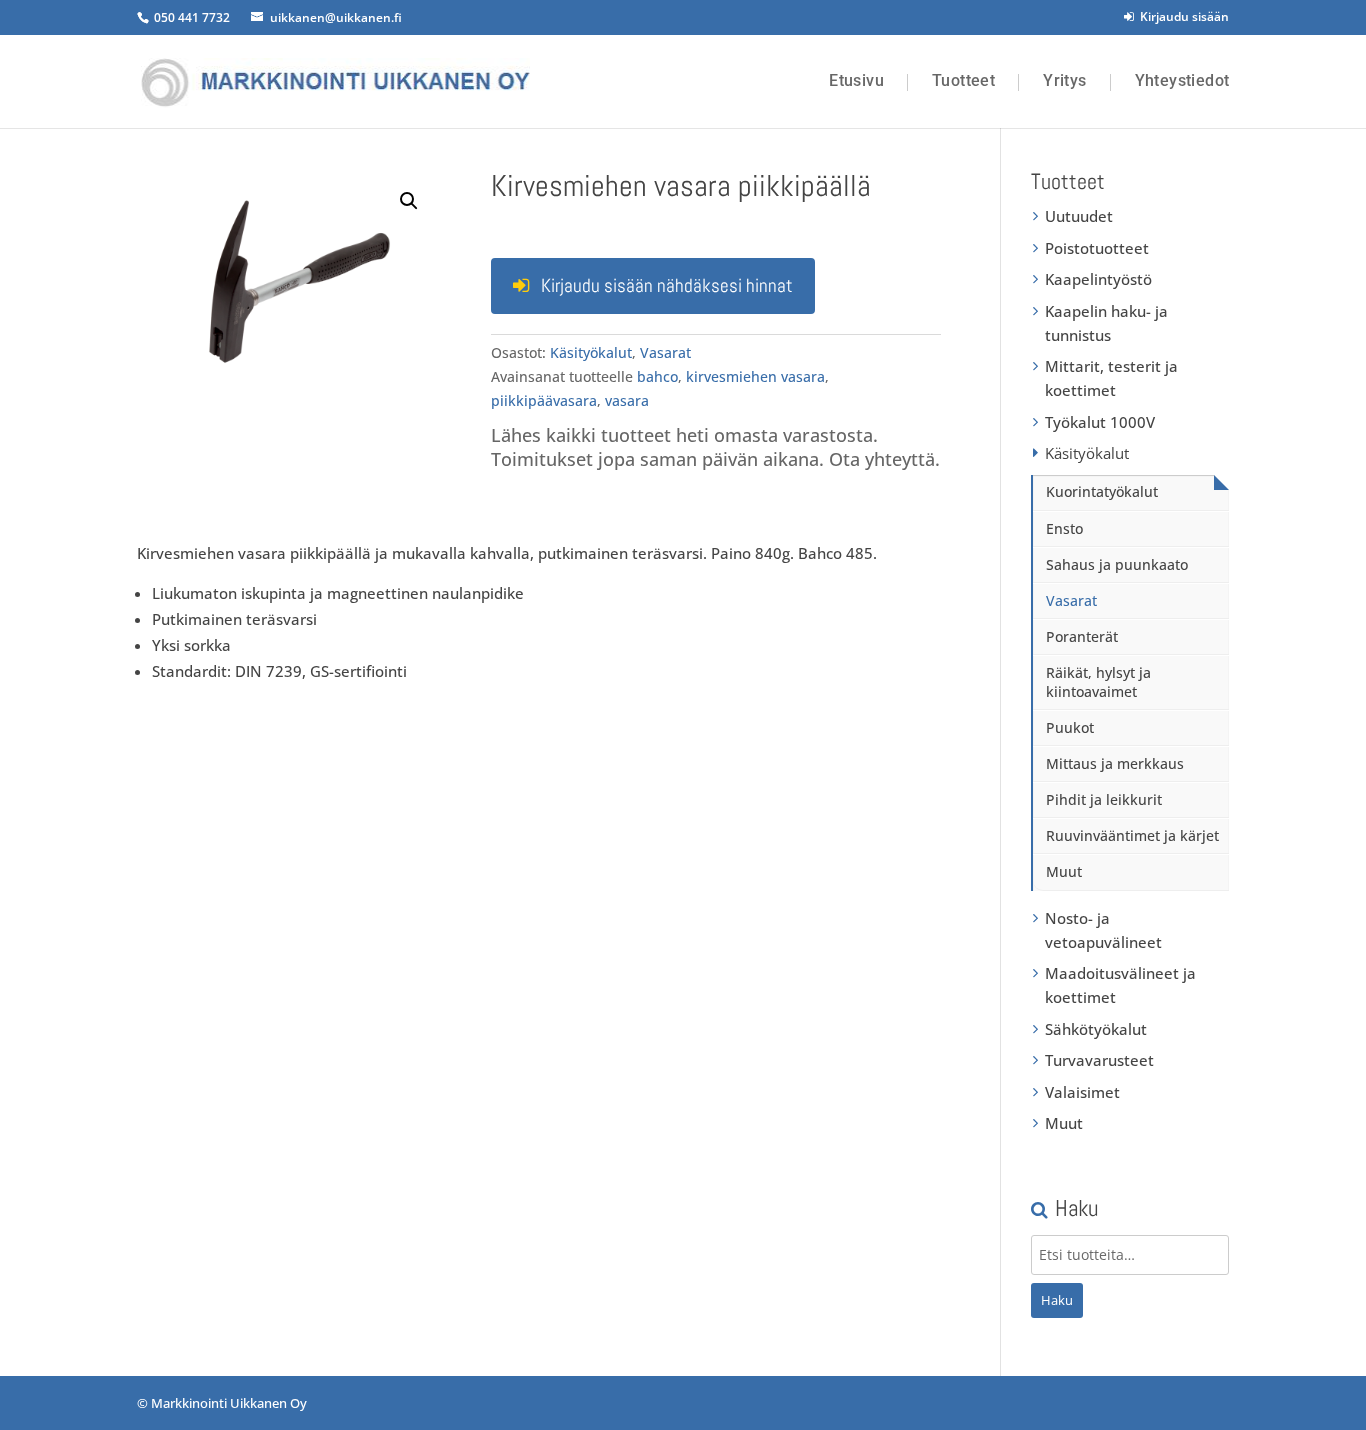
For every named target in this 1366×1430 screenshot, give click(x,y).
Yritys (1064, 81)
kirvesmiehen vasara (755, 376)
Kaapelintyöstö (1098, 279)
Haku (1057, 1300)
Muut (1064, 871)
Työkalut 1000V (1100, 422)
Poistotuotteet (1097, 248)
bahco (657, 376)
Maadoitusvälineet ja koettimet (1120, 985)
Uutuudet (1079, 216)
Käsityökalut (591, 352)
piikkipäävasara (544, 400)
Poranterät (1082, 636)
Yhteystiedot (1182, 81)
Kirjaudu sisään (1181, 16)
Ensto (1064, 528)
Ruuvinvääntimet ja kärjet (1132, 835)
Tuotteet (963, 81)
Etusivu (856, 81)
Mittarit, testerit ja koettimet (1111, 378)
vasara (627, 400)
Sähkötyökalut (1096, 1029)
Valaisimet (1082, 1092)
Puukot (1070, 727)
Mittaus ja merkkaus (1115, 763)
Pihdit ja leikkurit (1104, 799)
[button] (409, 201)
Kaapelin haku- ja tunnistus (1106, 323)
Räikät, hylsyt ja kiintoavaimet (1098, 681)
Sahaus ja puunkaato (1117, 564)
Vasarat (665, 352)
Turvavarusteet (1099, 1060)
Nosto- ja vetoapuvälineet (1103, 930)
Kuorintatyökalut (1102, 491)
